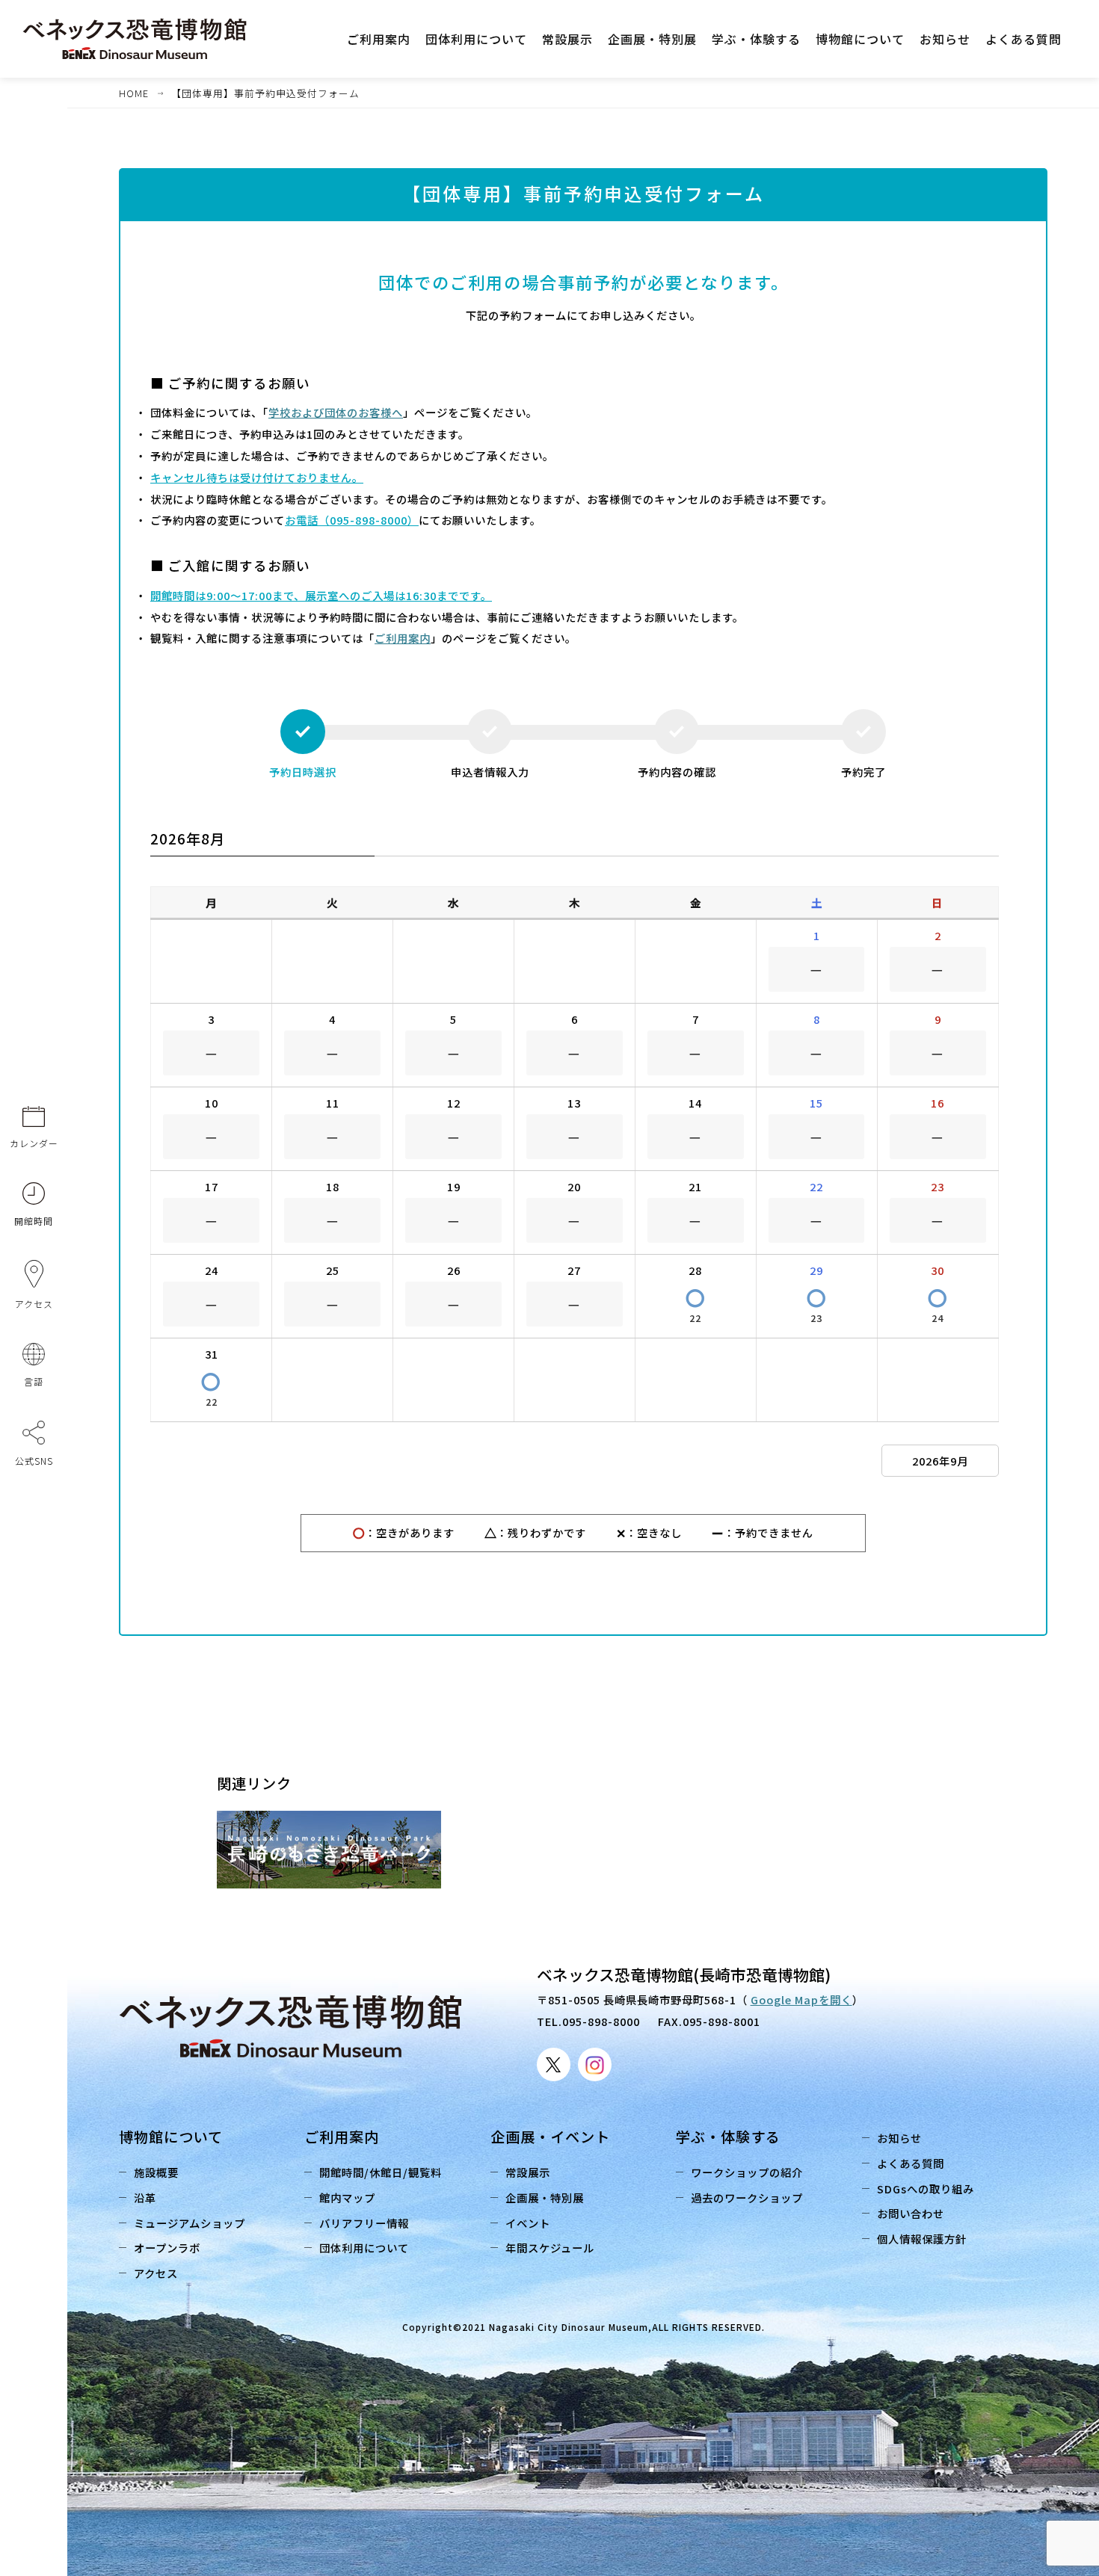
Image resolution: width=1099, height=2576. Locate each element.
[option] (339, 1850)
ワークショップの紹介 (747, 2172)
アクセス (156, 2273)
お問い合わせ (911, 2213)
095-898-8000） (374, 520)
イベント (528, 2223)
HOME (134, 93)
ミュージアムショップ (190, 2223)
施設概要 (156, 2172)
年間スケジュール (550, 2248)
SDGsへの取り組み (926, 2189)
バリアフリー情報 (364, 2223)
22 (696, 1304)
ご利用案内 (403, 638)
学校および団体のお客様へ (336, 412)
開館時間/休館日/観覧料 (381, 2172)
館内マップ (347, 2197)
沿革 (145, 2197)
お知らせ (899, 2138)
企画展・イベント (550, 2137)
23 (817, 1304)
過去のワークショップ (747, 2197)
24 (938, 1304)
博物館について (171, 2137)
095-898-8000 (601, 2021)
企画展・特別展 (545, 2197)
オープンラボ (167, 2248)
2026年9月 (940, 1461)
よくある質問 (911, 2163)
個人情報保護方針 (922, 2239)
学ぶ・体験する (728, 2137)
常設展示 (528, 2172)
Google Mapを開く (801, 1999)
